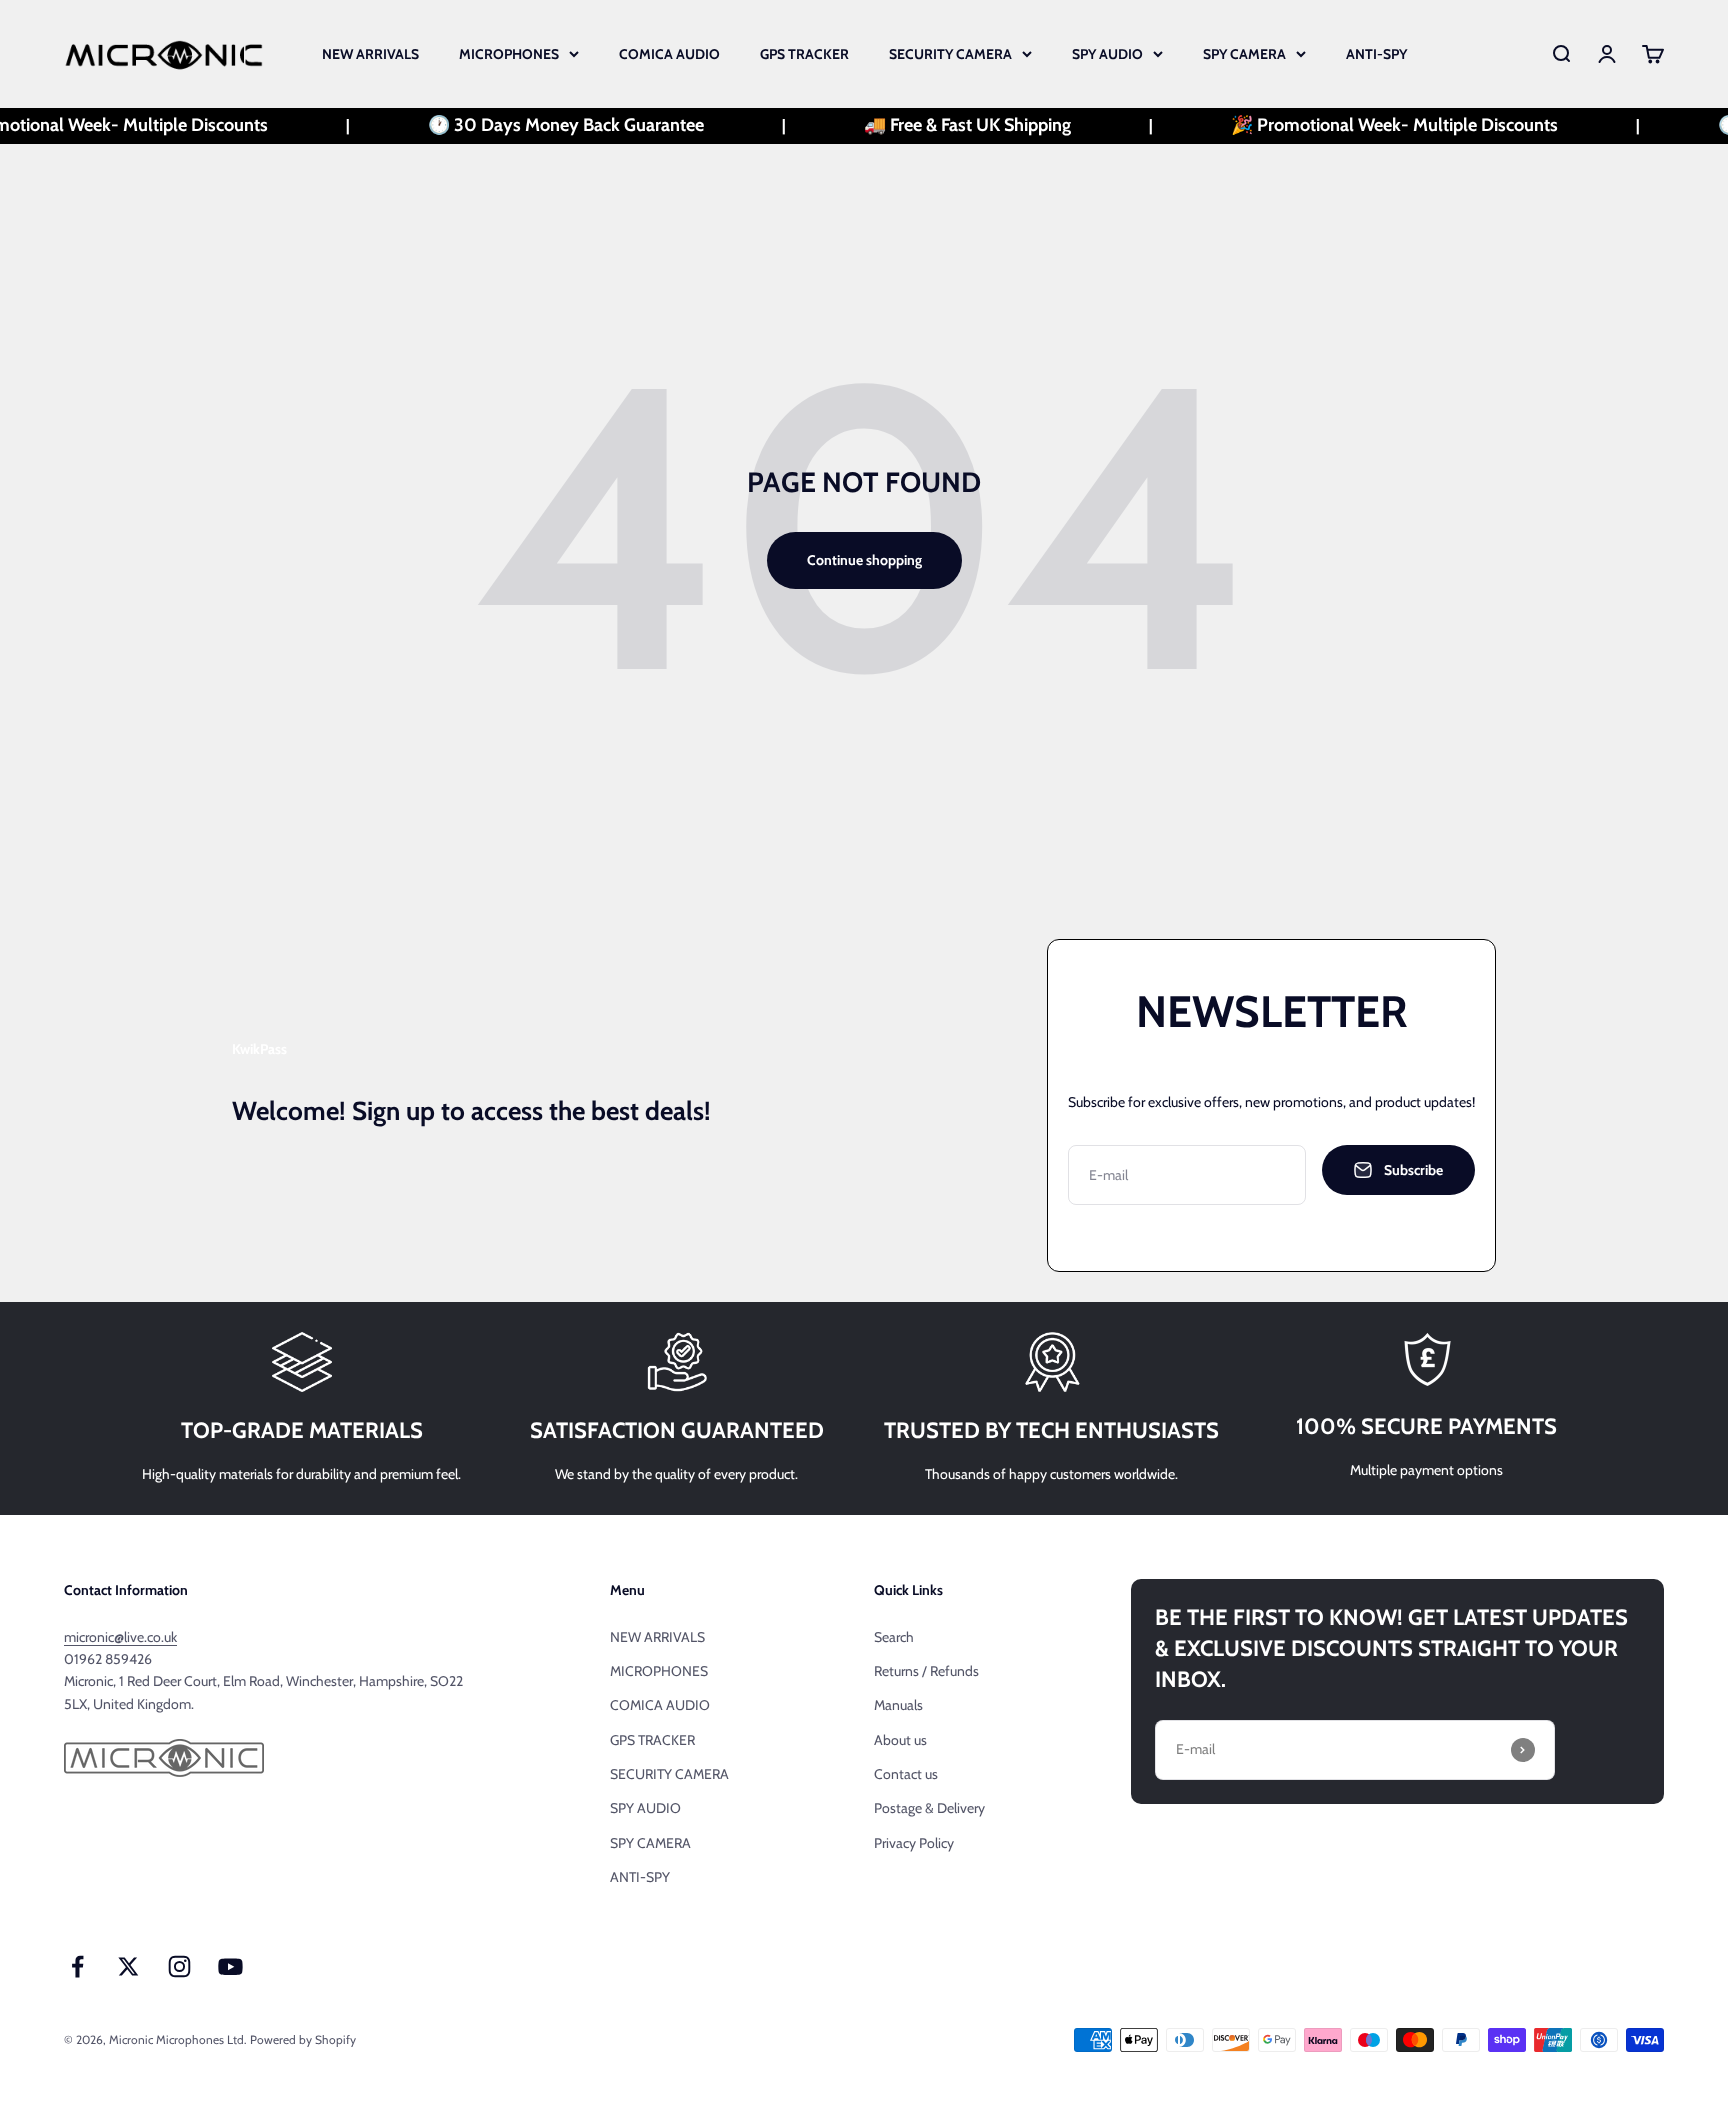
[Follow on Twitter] (128, 1966)
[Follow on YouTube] (230, 1966)
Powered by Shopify (303, 2039)
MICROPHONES (509, 54)
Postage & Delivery (929, 1808)
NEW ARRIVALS (370, 54)
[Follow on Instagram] (179, 1966)
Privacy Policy (914, 1843)
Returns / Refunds (926, 1671)
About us (900, 1740)
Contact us (906, 1774)
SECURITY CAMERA (950, 54)
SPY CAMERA (1244, 54)
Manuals (898, 1705)
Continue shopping (864, 560)
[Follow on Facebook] (77, 1966)
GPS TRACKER (804, 54)
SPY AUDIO (1107, 54)
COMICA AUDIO (669, 54)
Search (894, 1637)
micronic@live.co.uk (120, 1637)
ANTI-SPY (1376, 54)
